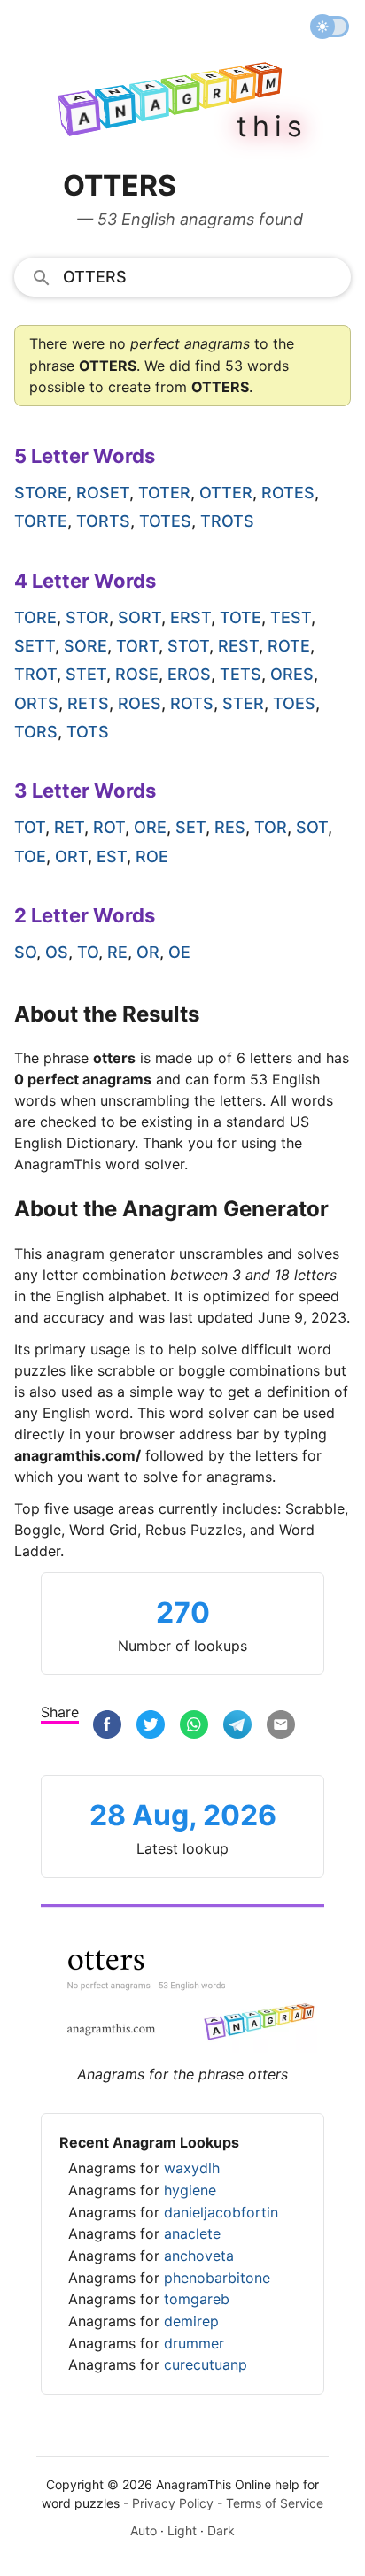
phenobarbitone (217, 2278)
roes (140, 703)
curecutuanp (206, 2364)
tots (88, 732)
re (117, 952)
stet (86, 674)
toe (30, 856)
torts (103, 521)
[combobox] (182, 276)
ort (71, 856)
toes (294, 703)
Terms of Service (275, 2503)
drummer (194, 2343)
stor (87, 617)
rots (192, 703)
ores (292, 674)
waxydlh (192, 2168)
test (291, 617)
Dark (221, 2530)
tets (241, 674)
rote (289, 646)
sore (85, 646)
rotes (288, 493)
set (190, 827)
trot (35, 674)
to (88, 952)
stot (188, 646)
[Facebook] (107, 1725)
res (230, 827)
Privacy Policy (173, 2503)
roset (103, 493)
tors (36, 732)
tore (35, 617)
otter (226, 493)
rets (88, 703)
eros (189, 674)
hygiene (190, 2190)
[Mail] (281, 1725)
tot (30, 827)
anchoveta (199, 2256)
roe (152, 856)
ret (69, 827)
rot (109, 827)
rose (137, 674)
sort (140, 617)
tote (241, 617)
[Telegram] (237, 1725)
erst (190, 617)
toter (164, 493)
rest (238, 646)
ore (150, 827)
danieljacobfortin (221, 2212)
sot (312, 827)
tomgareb (197, 2299)
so (25, 952)
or (148, 952)
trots (227, 521)
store (41, 493)
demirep (191, 2321)
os (57, 952)
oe (179, 952)
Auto (144, 2530)
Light (182, 2530)
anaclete (192, 2233)
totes (165, 521)
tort (137, 646)
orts (36, 703)
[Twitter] (151, 1725)
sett (35, 646)
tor (271, 827)
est (112, 856)
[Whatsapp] (194, 1725)
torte (41, 521)
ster (243, 703)
